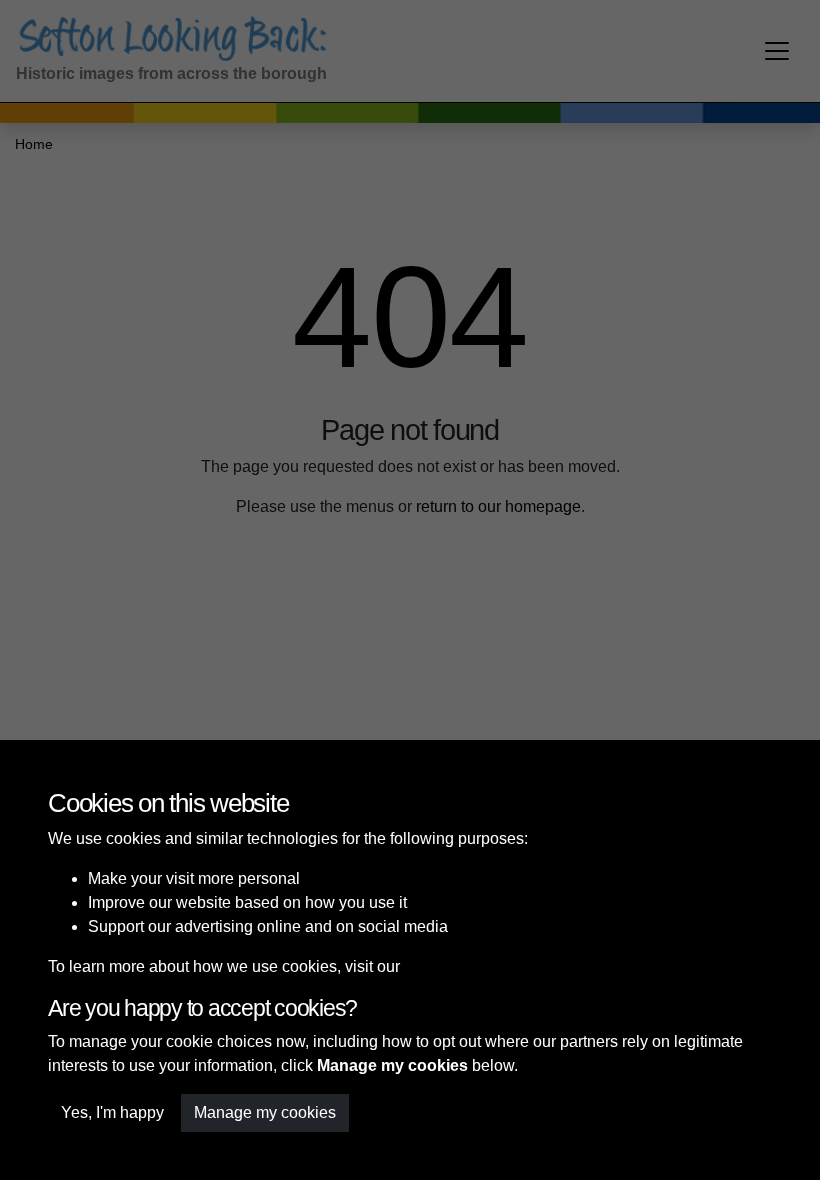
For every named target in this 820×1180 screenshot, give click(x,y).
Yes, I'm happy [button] (112, 1112)
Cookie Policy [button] (453, 966)
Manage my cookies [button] (265, 1112)
